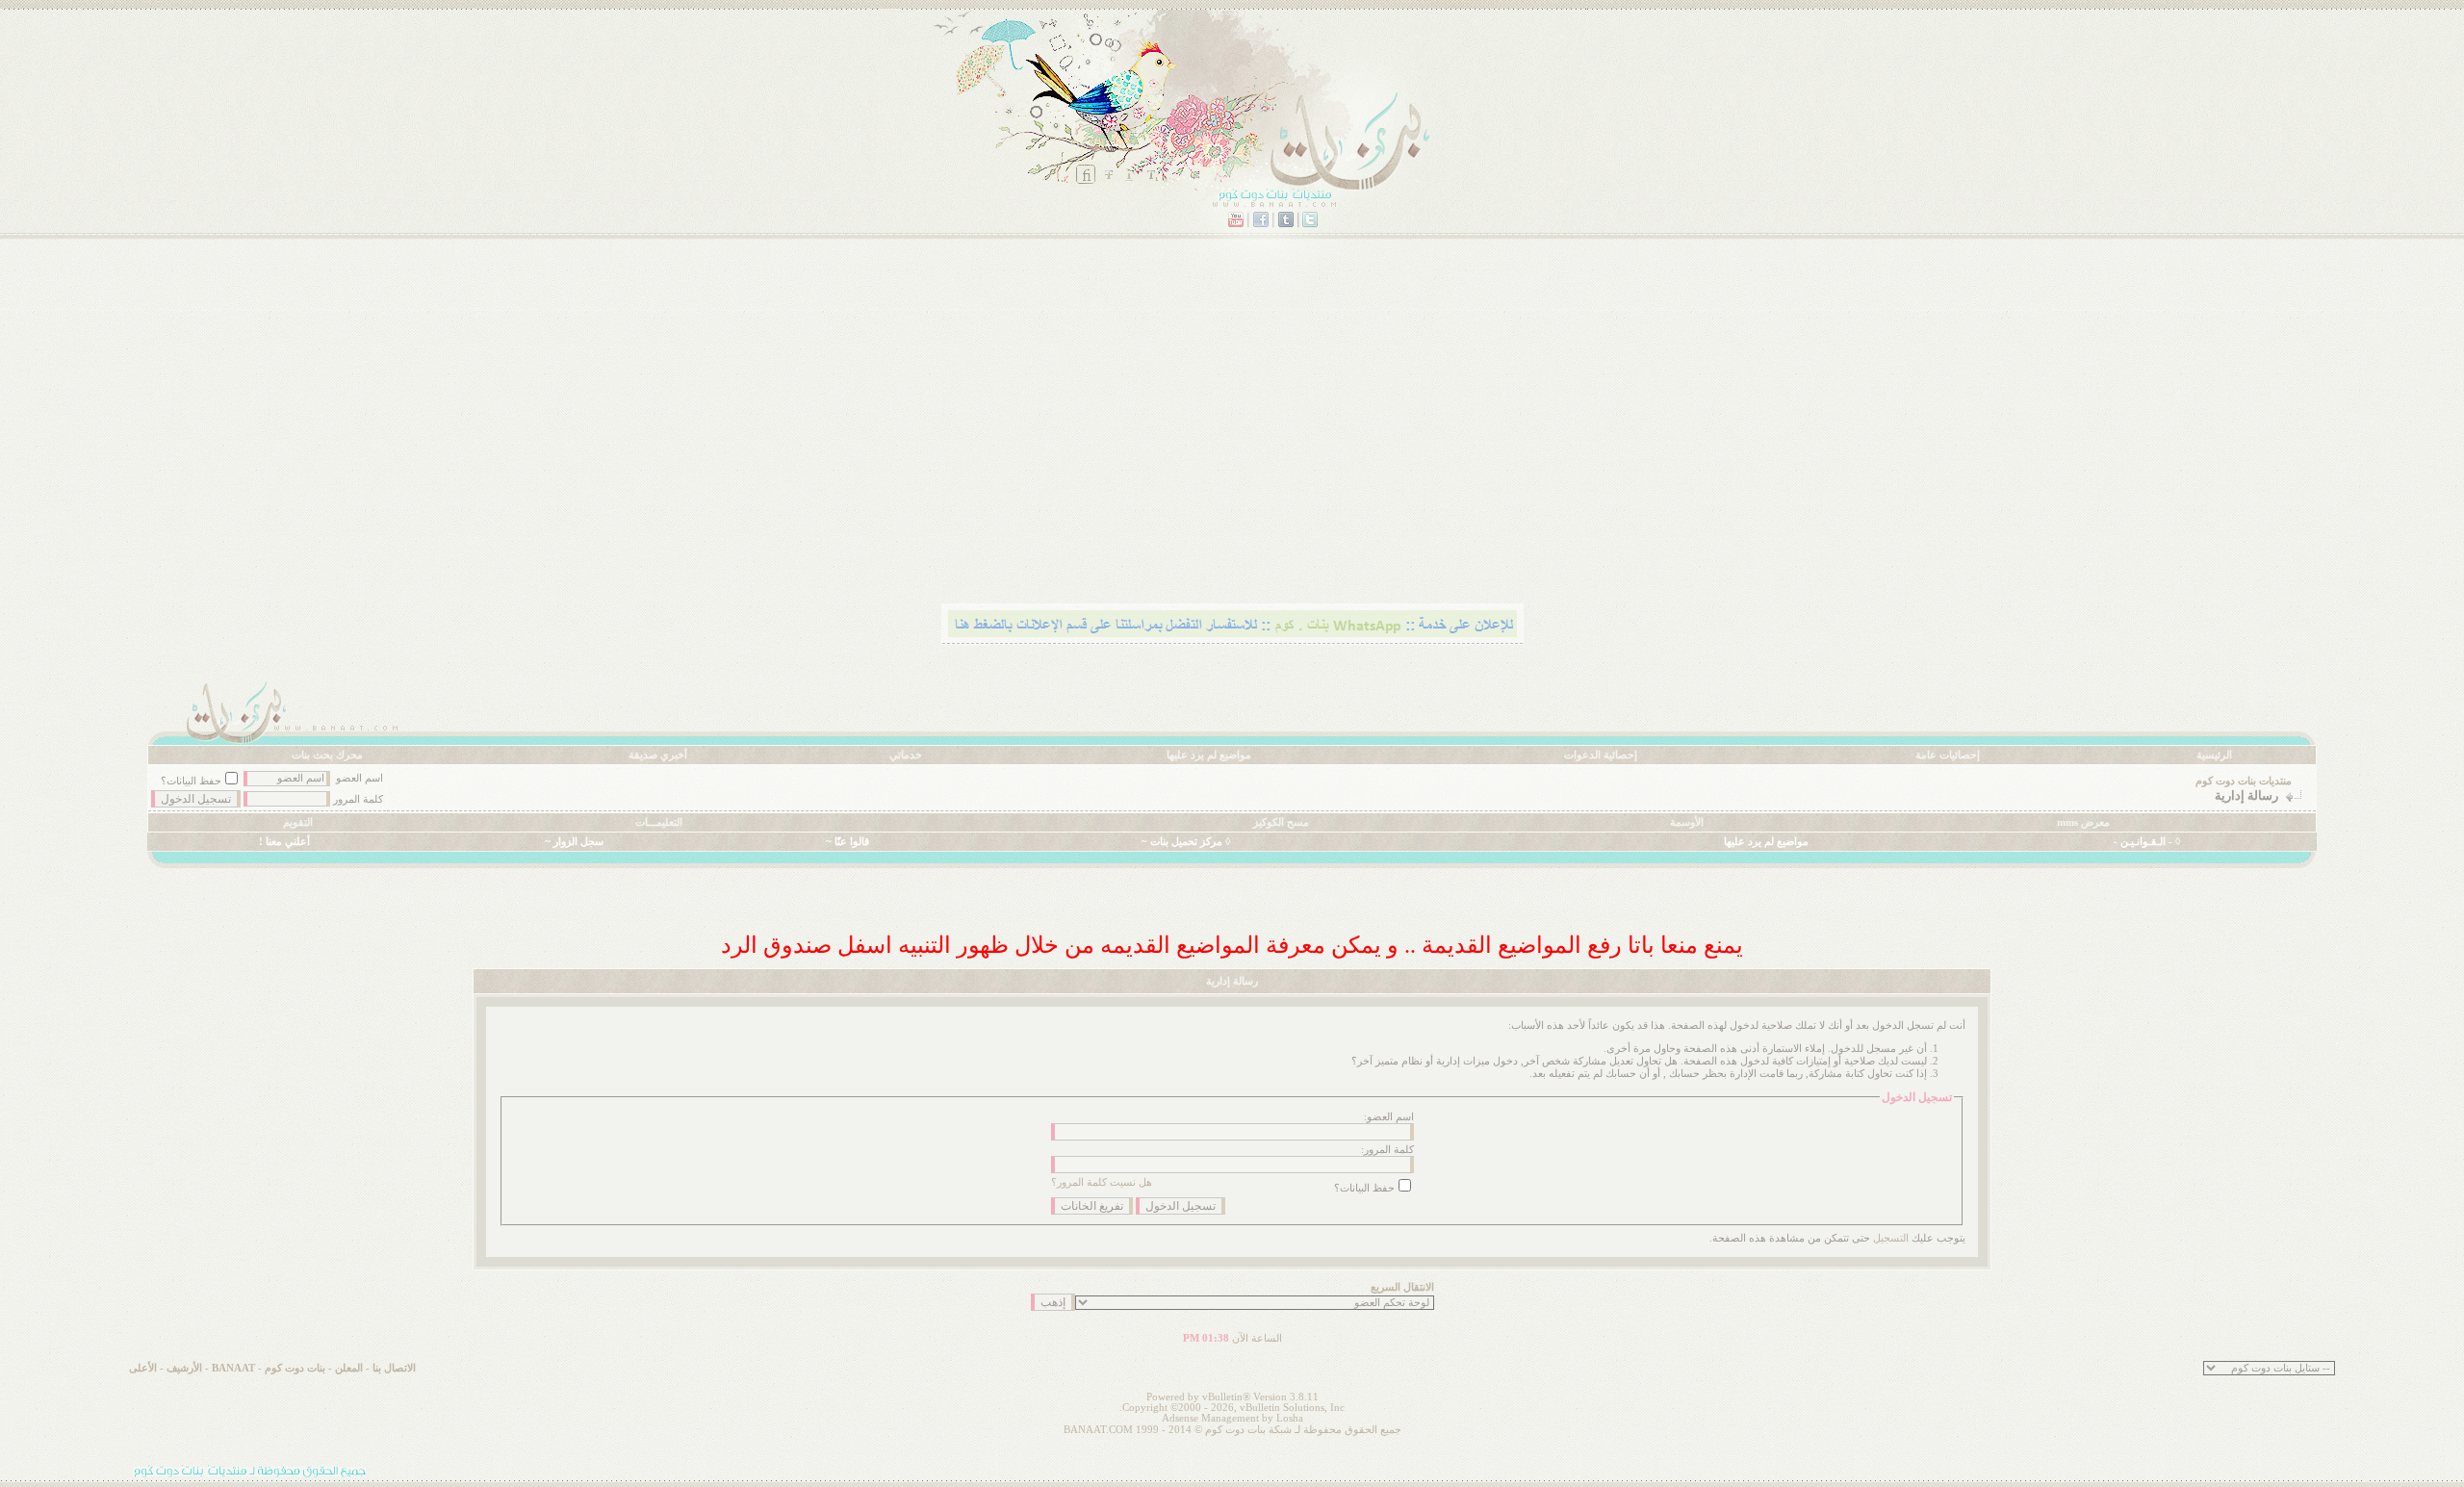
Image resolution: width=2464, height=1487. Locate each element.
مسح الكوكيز (1281, 822)
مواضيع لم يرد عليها (1209, 755)
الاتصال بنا (394, 1368)
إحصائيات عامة (1948, 755)
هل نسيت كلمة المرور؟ (1102, 1182)
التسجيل (1891, 1238)
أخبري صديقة (658, 755)
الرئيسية (2214, 755)
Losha (1290, 1418)
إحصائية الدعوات (1601, 755)
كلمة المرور (358, 799)
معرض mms (2083, 822)
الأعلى (143, 1368)
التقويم (298, 822)
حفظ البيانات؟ (191, 781)
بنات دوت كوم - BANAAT (269, 1368)
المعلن (349, 1368)
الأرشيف (184, 1368)
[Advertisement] (1739, 448)
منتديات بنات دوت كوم (2244, 781)
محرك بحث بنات (327, 755)
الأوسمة (1687, 822)
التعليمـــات (659, 822)
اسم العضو (359, 778)
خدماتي (906, 755)
